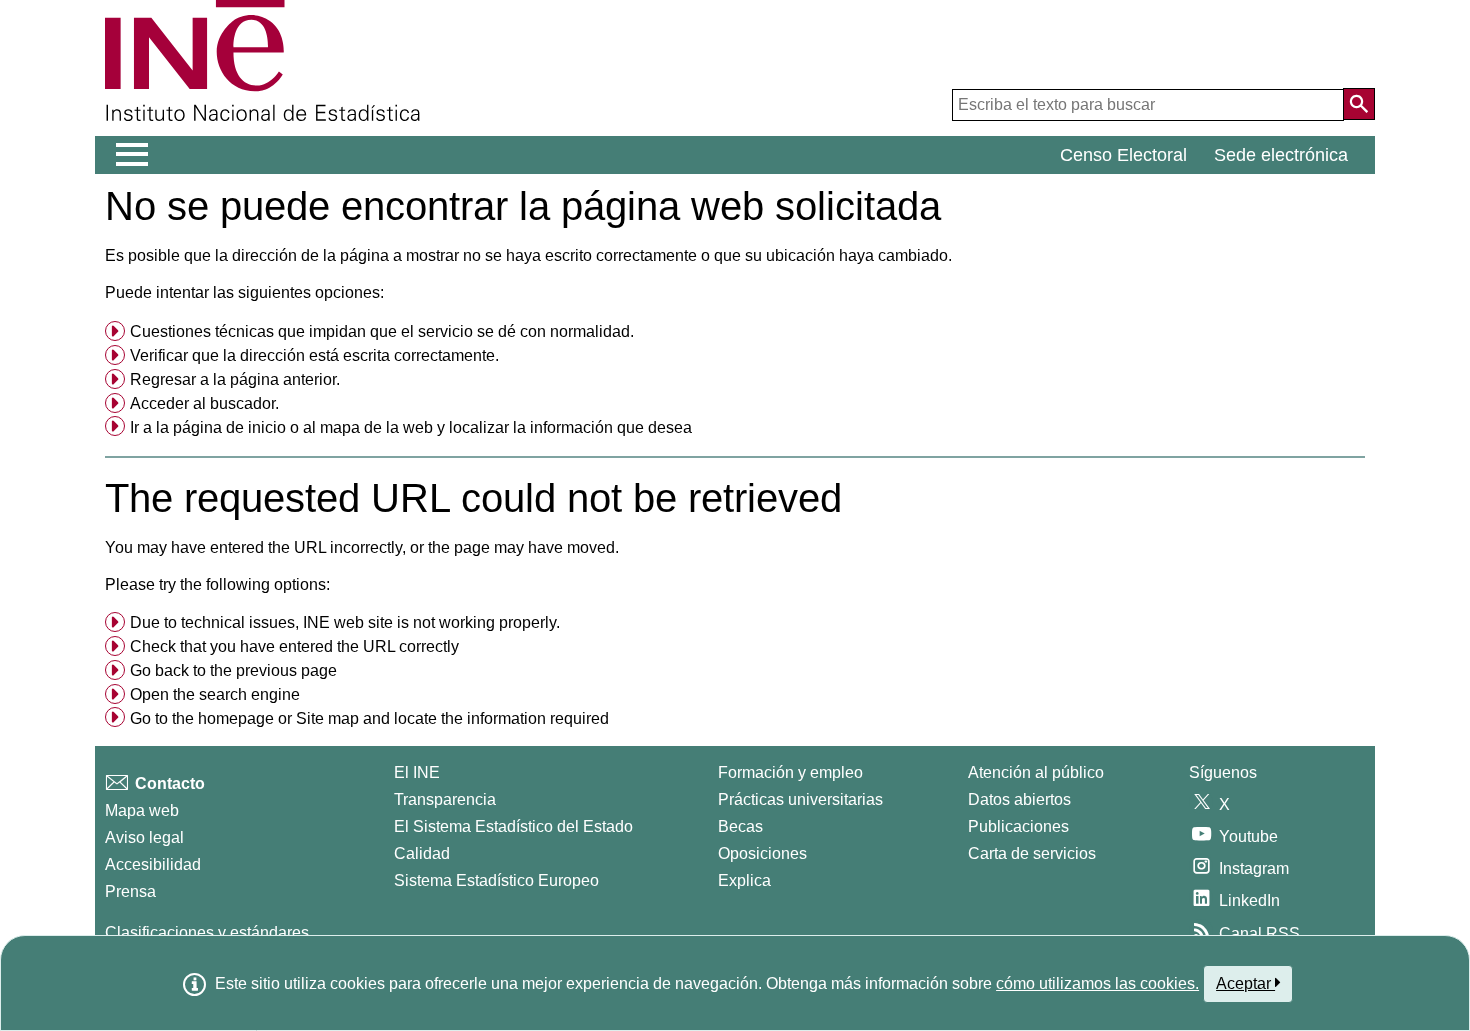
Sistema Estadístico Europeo (496, 880)
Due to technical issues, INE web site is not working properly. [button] (345, 622)
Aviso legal (144, 837)
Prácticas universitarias (800, 799)
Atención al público (1036, 772)
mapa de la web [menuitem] (376, 427)
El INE (417, 772)
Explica (744, 880)
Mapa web (142, 810)
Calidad (422, 853)
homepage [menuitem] (236, 718)
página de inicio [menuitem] (229, 427)
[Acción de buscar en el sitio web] (1359, 104)
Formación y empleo (790, 772)
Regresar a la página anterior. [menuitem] (235, 379)
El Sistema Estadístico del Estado (513, 826)
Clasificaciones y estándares (207, 932)
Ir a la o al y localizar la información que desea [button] (411, 427)
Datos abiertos (1019, 799)
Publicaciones (1018, 826)
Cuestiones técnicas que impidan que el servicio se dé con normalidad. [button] (382, 331)
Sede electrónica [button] (1281, 155)
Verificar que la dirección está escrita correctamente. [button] (314, 355)
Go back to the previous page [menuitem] (233, 670)
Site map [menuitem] (327, 718)
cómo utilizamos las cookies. (1097, 983)
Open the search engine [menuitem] (215, 694)
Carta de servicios (1032, 853)
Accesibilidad (153, 864)
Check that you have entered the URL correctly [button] (294, 646)
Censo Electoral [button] (1123, 155)
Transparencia (445, 799)
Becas (740, 826)
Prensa (130, 891)
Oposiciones (762, 853)
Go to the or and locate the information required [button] (369, 718)
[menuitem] (735, 332)
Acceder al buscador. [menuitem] (204, 403)
